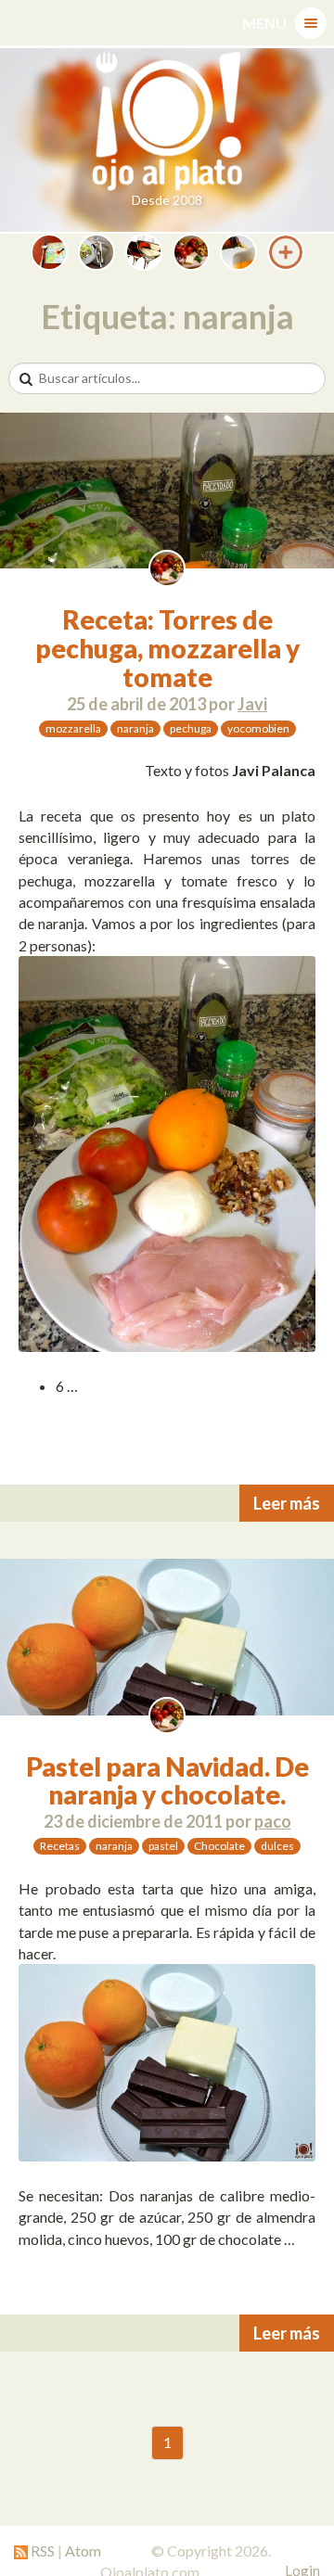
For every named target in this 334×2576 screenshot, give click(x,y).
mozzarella (73, 728)
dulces (277, 1846)
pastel (163, 1846)
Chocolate (219, 1846)
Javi (252, 704)
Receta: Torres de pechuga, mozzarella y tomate (167, 648)
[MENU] (311, 23)
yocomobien (258, 728)
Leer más (287, 1503)
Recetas (60, 1846)
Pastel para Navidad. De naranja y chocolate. (167, 1781)
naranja (135, 728)
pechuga (191, 728)
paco (273, 1821)
